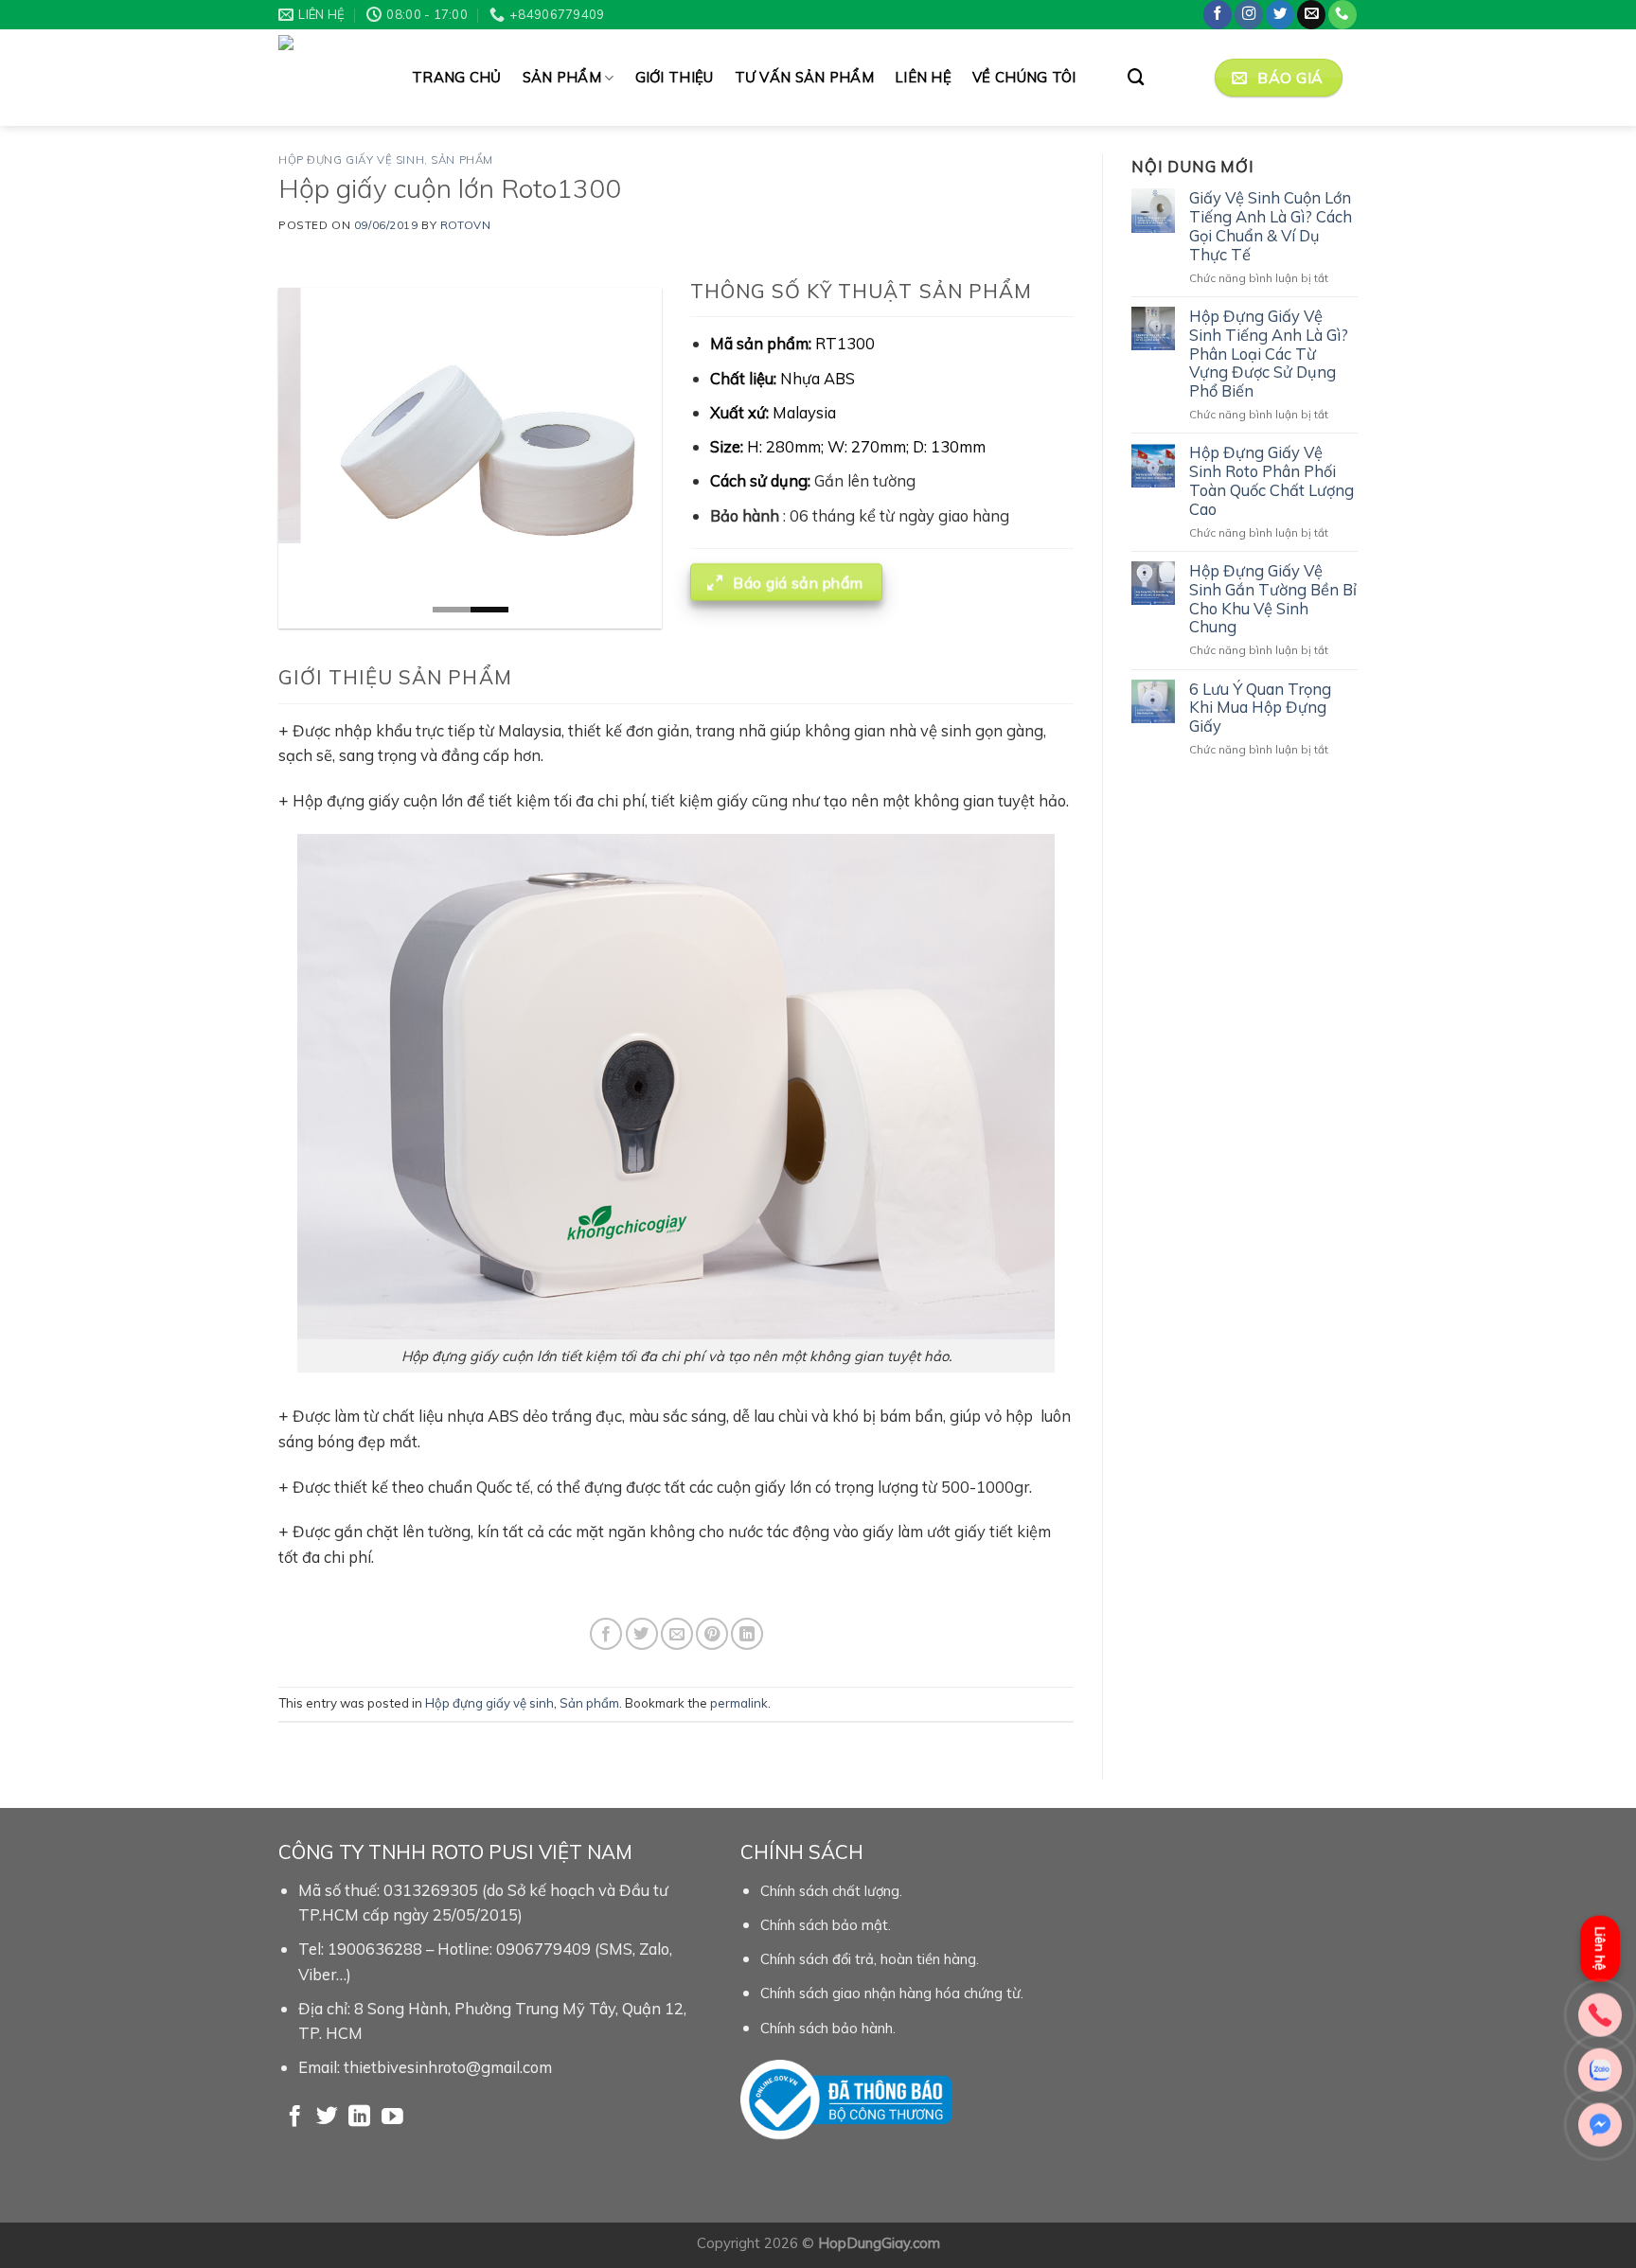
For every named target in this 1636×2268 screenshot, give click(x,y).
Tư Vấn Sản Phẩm (804, 77)
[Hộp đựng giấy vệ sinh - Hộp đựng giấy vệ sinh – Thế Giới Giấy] (331, 78)
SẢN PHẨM (562, 77)
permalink (739, 1703)
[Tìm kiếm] (1136, 77)
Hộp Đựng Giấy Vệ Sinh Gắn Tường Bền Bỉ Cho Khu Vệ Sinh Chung (1273, 599)
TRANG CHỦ (457, 77)
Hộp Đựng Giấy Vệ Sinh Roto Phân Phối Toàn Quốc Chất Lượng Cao (1271, 480)
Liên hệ (923, 77)
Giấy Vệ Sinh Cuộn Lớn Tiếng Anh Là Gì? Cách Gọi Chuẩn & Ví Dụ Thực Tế (1271, 226)
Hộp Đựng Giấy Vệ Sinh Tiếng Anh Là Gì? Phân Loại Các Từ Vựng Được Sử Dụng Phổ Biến (1269, 354)
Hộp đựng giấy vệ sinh (351, 159)
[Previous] (310, 458)
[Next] (631, 458)
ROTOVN (465, 225)
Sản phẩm (462, 159)
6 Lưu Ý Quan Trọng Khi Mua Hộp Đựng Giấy (1260, 708)
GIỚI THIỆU (675, 77)
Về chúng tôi (1024, 77)
